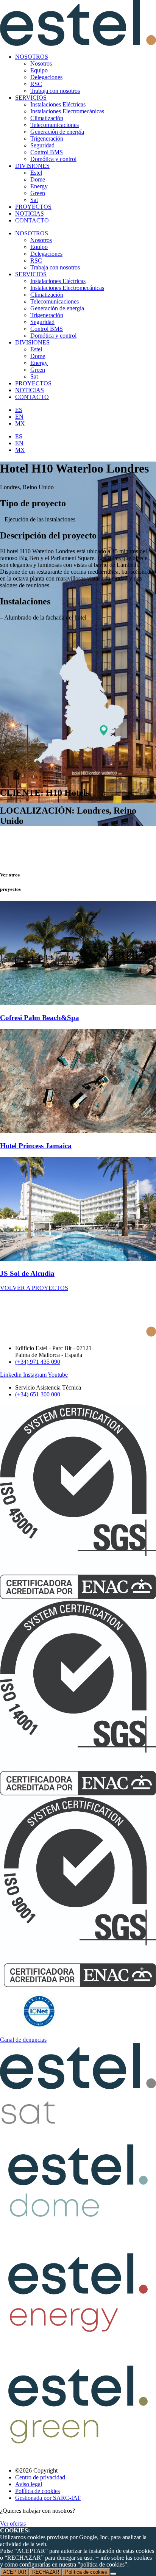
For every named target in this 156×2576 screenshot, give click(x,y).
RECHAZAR (46, 2572)
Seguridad (42, 145)
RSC (36, 84)
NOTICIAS (30, 214)
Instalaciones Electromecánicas (67, 111)
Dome (38, 179)
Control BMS (47, 152)
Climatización (47, 118)
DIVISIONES (32, 166)
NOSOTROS (32, 57)
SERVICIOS (31, 98)
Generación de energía (57, 132)
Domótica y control (53, 159)
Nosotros (41, 63)
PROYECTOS (33, 207)
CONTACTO (32, 220)
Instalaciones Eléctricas (58, 104)
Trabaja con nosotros (55, 91)
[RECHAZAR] (113, 2574)
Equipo (39, 70)
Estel (36, 173)
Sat (34, 200)
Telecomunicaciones (55, 125)
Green (38, 193)
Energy (39, 186)
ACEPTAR (15, 2572)
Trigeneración (47, 139)
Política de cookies (86, 2572)
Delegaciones (46, 77)
